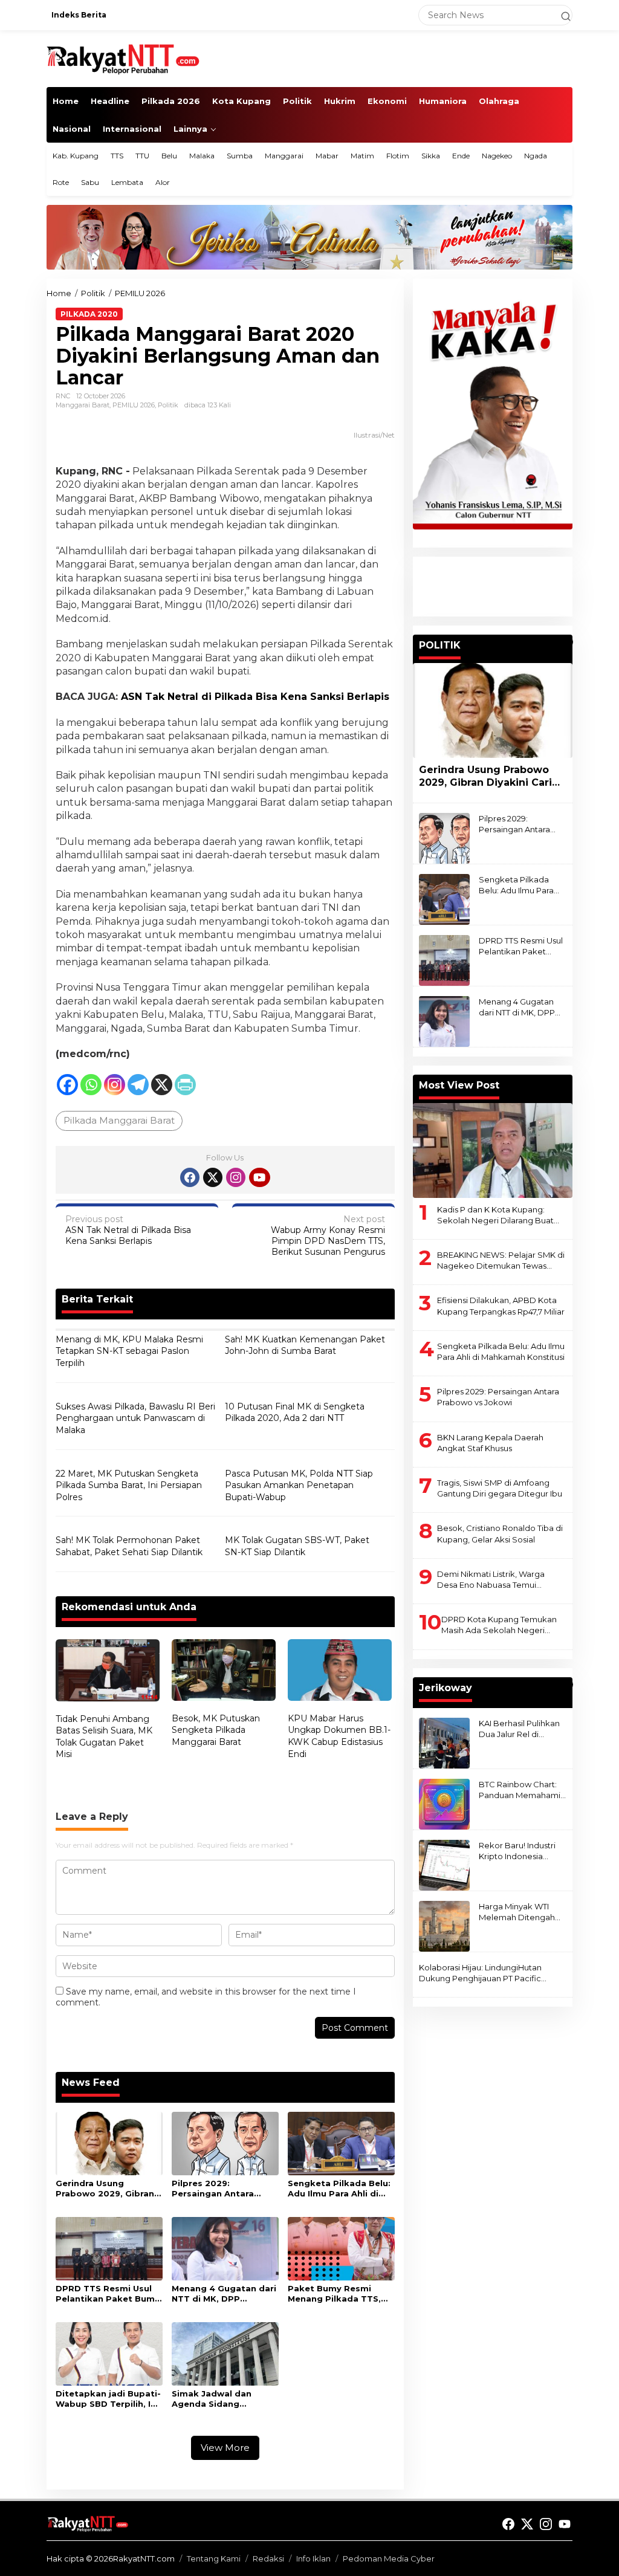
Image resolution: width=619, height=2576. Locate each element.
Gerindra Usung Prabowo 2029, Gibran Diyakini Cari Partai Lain (108, 2189)
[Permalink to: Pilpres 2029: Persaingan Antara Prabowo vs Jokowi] (225, 2143)
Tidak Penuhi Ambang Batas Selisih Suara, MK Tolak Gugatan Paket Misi (104, 1737)
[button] (560, 15)
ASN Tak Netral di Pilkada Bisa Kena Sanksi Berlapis (128, 1230)
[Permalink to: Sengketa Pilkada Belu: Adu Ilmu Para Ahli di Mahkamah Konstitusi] (341, 2143)
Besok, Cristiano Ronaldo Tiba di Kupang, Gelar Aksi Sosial (500, 1533)
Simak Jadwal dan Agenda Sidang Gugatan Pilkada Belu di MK (220, 2399)
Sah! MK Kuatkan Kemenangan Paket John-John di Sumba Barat (305, 1345)
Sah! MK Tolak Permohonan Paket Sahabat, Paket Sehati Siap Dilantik (129, 1546)
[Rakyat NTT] (123, 58)
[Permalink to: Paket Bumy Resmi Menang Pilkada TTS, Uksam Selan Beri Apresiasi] (341, 2248)
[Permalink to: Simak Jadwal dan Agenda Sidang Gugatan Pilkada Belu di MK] (225, 2353)
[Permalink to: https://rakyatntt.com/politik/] (567, 642)
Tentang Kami (214, 2558)
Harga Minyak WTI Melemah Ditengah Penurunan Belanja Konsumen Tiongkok (519, 1912)
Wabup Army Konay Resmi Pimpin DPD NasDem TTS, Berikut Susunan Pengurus (328, 1236)
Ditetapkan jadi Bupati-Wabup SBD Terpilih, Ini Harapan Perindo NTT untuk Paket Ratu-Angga (108, 2399)
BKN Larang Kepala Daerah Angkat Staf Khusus (490, 1443)
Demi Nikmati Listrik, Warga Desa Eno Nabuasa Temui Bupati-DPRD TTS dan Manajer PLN (497, 1580)
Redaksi (268, 2558)
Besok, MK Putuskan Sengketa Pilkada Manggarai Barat (216, 1730)
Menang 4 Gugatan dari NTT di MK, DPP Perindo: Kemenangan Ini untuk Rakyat (224, 2294)
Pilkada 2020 (89, 314)
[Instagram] (115, 1085)
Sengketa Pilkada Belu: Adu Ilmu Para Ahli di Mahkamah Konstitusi (339, 2189)
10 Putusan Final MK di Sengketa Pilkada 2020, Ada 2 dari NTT (295, 1413)
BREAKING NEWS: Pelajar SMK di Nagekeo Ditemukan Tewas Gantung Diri (501, 1260)
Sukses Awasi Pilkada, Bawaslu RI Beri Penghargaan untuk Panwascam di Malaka (135, 1418)
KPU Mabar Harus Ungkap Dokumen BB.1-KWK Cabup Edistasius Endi (339, 1736)
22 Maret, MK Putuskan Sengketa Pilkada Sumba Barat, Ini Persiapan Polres (129, 1485)
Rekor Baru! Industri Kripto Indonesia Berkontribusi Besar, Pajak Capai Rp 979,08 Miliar (523, 1851)
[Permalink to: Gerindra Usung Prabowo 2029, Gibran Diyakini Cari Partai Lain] (109, 2143)
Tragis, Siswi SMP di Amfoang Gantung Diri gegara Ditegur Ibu (500, 1488)
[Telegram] (138, 1085)
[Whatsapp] (91, 1085)
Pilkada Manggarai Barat (119, 1120)
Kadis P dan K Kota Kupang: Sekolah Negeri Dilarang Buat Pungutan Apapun (495, 1215)
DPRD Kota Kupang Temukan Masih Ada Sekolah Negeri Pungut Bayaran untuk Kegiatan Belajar (503, 1625)
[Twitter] (213, 1177)
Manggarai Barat (83, 405)
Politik (168, 405)
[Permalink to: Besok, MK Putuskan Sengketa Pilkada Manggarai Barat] (224, 1671)
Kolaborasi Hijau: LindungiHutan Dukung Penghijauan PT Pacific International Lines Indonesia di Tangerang (480, 1973)
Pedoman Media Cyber (389, 2558)
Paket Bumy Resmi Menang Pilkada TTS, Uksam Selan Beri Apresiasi (334, 2294)
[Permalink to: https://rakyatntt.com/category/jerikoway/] (567, 1684)
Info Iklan (313, 2558)
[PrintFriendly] (185, 1085)
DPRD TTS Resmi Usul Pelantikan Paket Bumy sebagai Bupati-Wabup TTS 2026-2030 (108, 2294)
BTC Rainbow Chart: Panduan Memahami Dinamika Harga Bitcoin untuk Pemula (521, 1790)
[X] (162, 1085)
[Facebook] (67, 1085)
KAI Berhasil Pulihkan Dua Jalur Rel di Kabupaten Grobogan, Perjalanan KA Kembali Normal (522, 1729)
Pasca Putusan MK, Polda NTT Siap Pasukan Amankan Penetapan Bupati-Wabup (299, 1485)
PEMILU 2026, (135, 405)
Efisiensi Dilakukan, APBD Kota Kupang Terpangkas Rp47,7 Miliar (501, 1306)
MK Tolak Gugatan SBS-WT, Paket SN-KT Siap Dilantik (297, 1546)
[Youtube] (259, 1177)
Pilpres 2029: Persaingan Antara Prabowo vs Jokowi (215, 2189)
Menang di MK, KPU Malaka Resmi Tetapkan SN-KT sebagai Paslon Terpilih (129, 1351)
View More (225, 2448)
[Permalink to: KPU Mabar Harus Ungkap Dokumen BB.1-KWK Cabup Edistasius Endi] (340, 1671)
